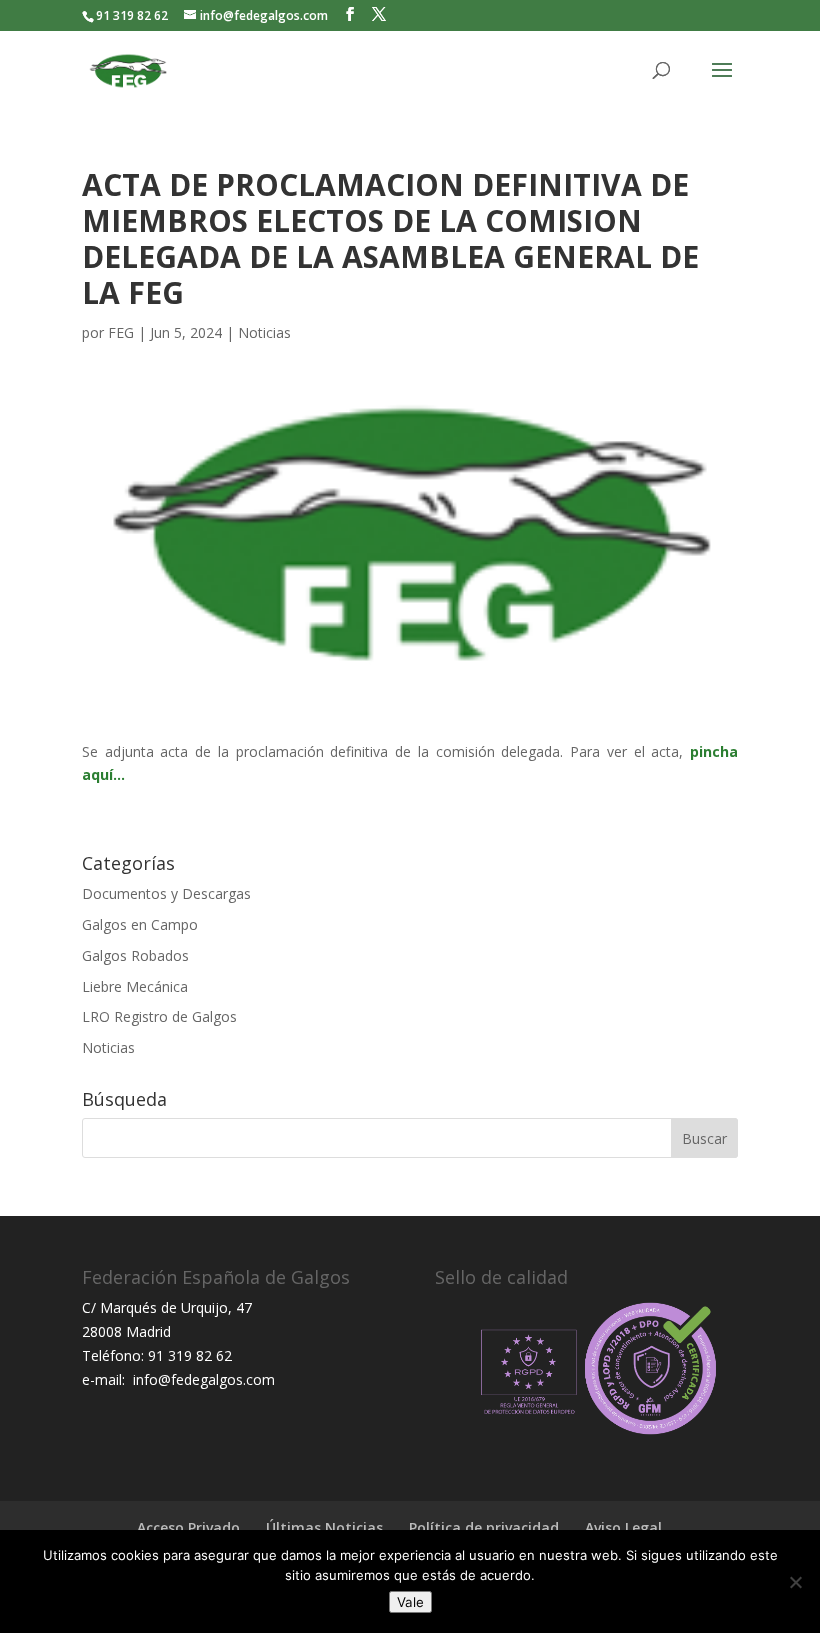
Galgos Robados (135, 955)
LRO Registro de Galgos (159, 1016)
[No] (795, 1582)
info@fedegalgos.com (202, 1379)
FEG (121, 332)
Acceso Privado (188, 1527)
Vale (410, 1602)
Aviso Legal (623, 1527)
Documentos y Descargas (166, 893)
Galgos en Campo (140, 924)
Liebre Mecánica (135, 986)
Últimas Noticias (324, 1527)
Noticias (264, 332)
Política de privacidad (484, 1527)
